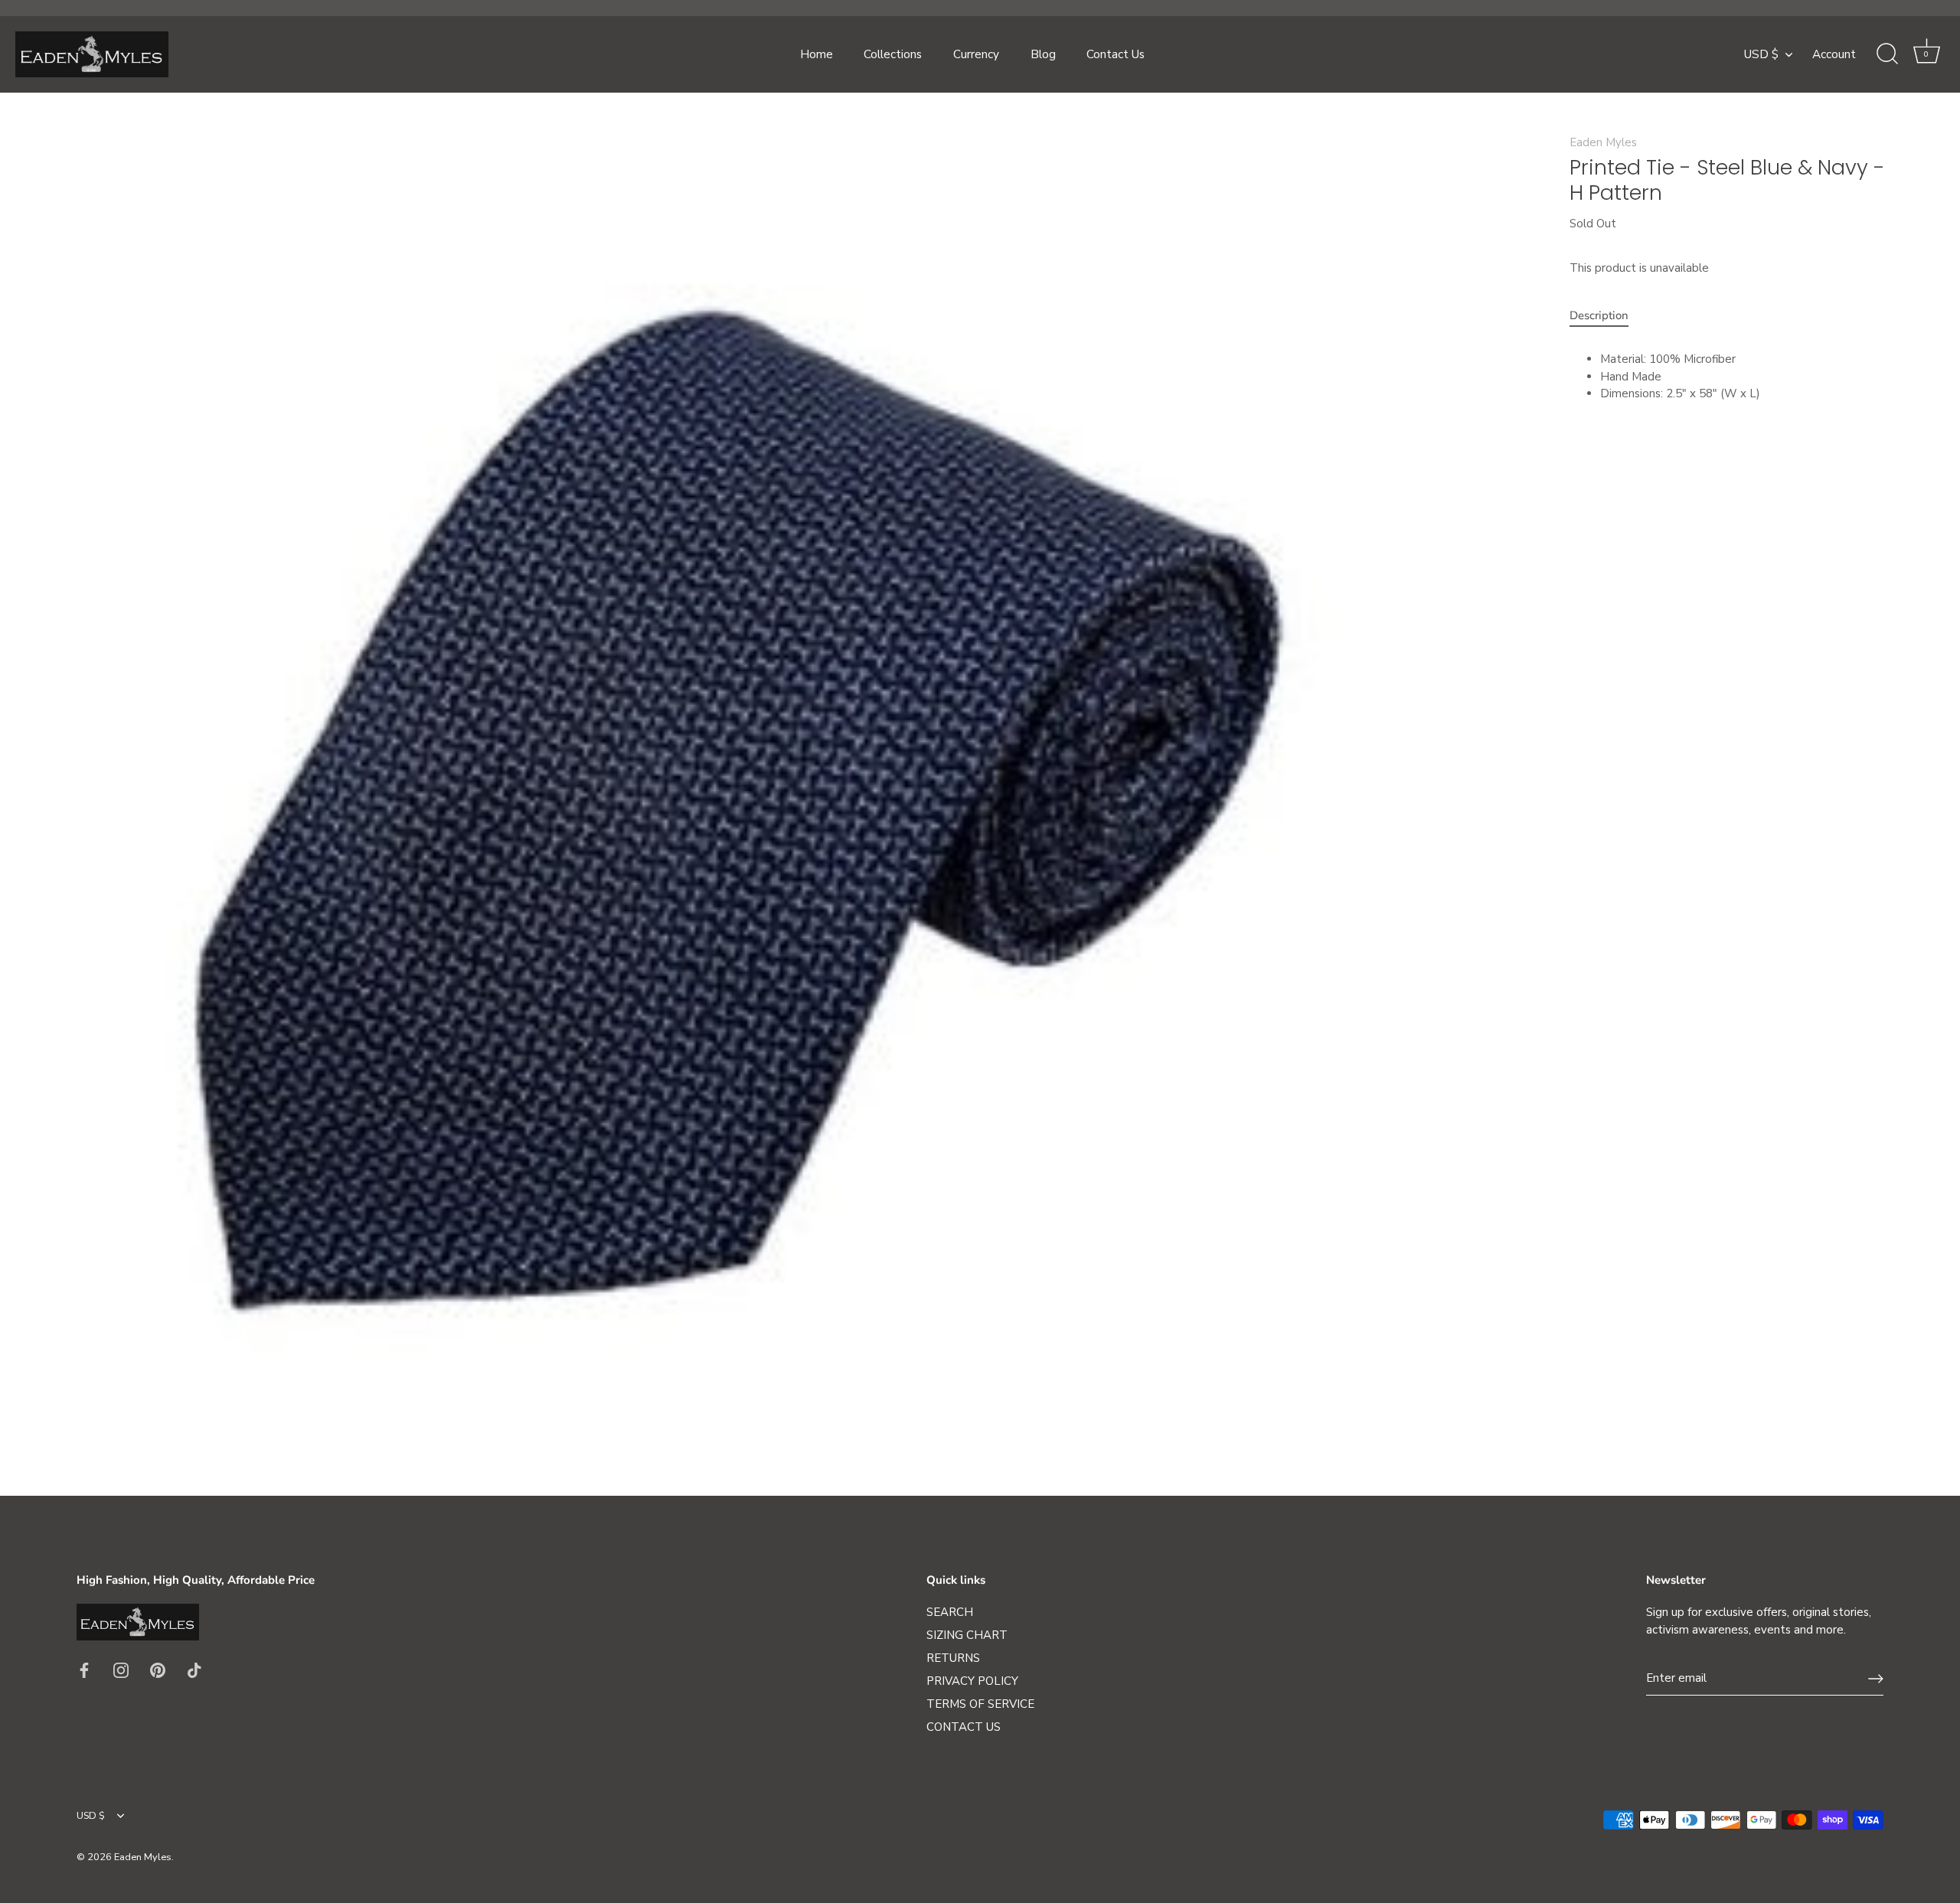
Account (1834, 54)
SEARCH (950, 1612)
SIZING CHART (967, 1635)
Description (1599, 315)
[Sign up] (1876, 1679)
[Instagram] (121, 1670)
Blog (1043, 54)
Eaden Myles (1603, 142)
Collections (893, 54)
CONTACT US (964, 1727)
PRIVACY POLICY (972, 1681)
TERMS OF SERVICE (980, 1704)
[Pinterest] (158, 1670)
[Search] (1887, 54)
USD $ (1761, 55)
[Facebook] (84, 1670)
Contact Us (1116, 54)
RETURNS (953, 1658)
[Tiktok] (194, 1670)
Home (817, 54)
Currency (976, 54)
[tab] (1607, 316)
